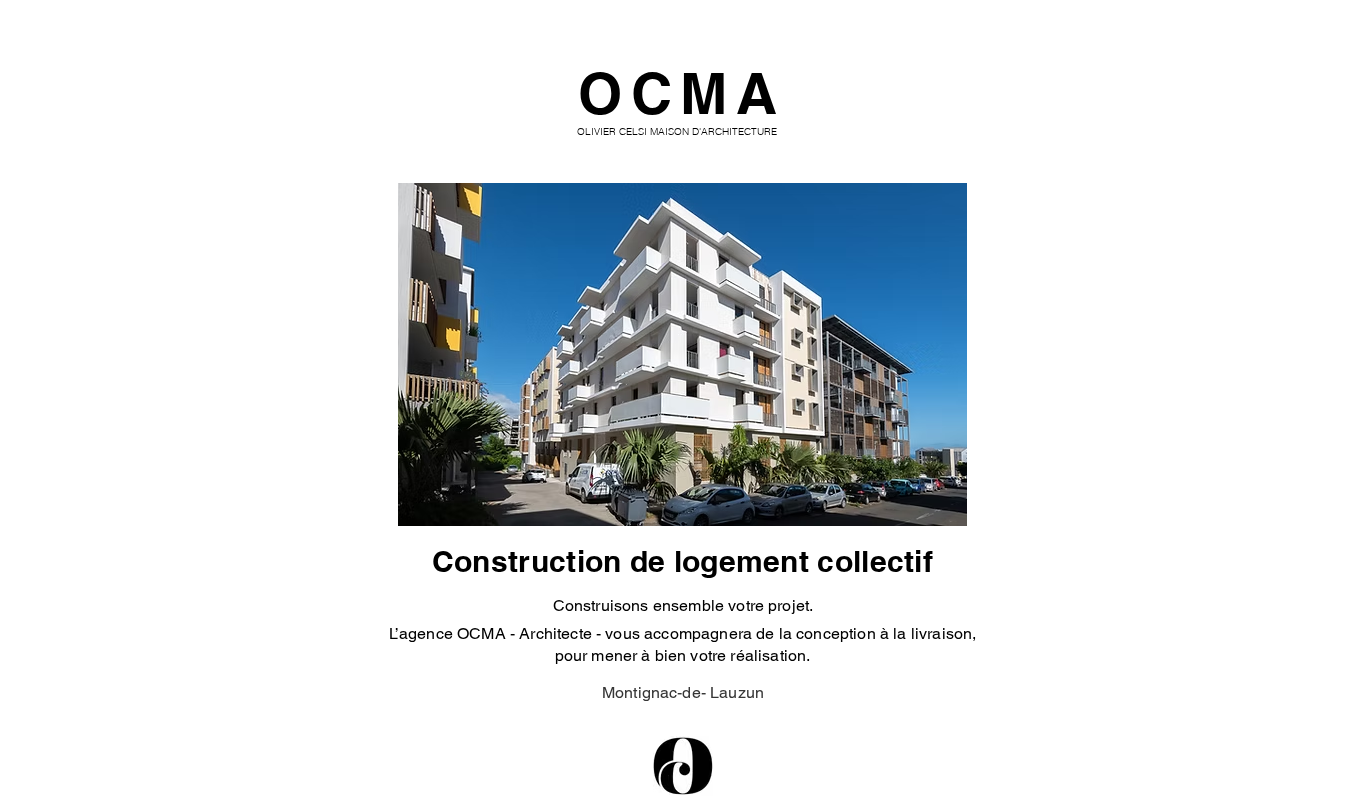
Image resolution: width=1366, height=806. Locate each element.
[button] (682, 354)
